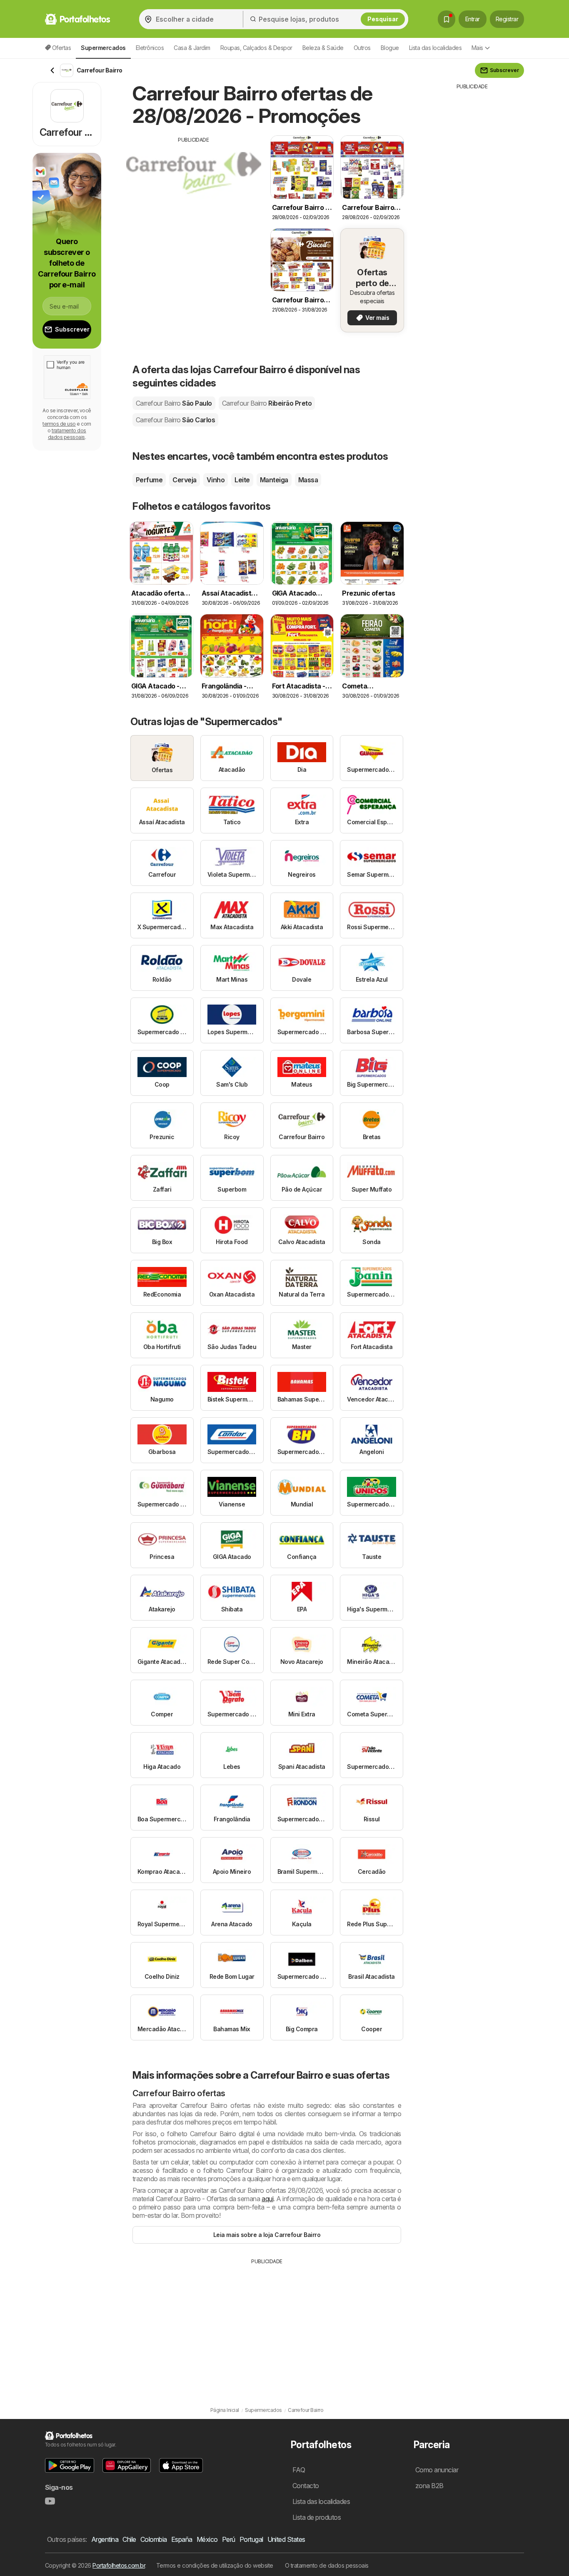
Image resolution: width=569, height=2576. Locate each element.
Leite (242, 480)
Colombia (154, 2539)
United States (286, 2539)
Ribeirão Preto (267, 403)
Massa (308, 480)
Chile (129, 2539)
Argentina (105, 2539)
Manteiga (274, 480)
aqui (267, 2199)
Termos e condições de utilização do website (215, 2565)
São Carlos (175, 420)
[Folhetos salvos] (447, 19)
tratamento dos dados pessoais (67, 434)
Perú (229, 2539)
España (182, 2539)
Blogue (390, 48)
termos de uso (59, 424)
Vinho (216, 480)
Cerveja (184, 480)
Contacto (306, 2486)
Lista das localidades (435, 48)
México (207, 2539)
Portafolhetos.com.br (119, 2565)
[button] (70, 2465)
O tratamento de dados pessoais (327, 2565)
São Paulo (174, 403)
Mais (477, 48)
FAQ (299, 2470)
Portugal (251, 2539)
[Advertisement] (194, 202)
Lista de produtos (317, 2517)
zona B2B (429, 2486)
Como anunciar (437, 2470)
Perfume (149, 480)
